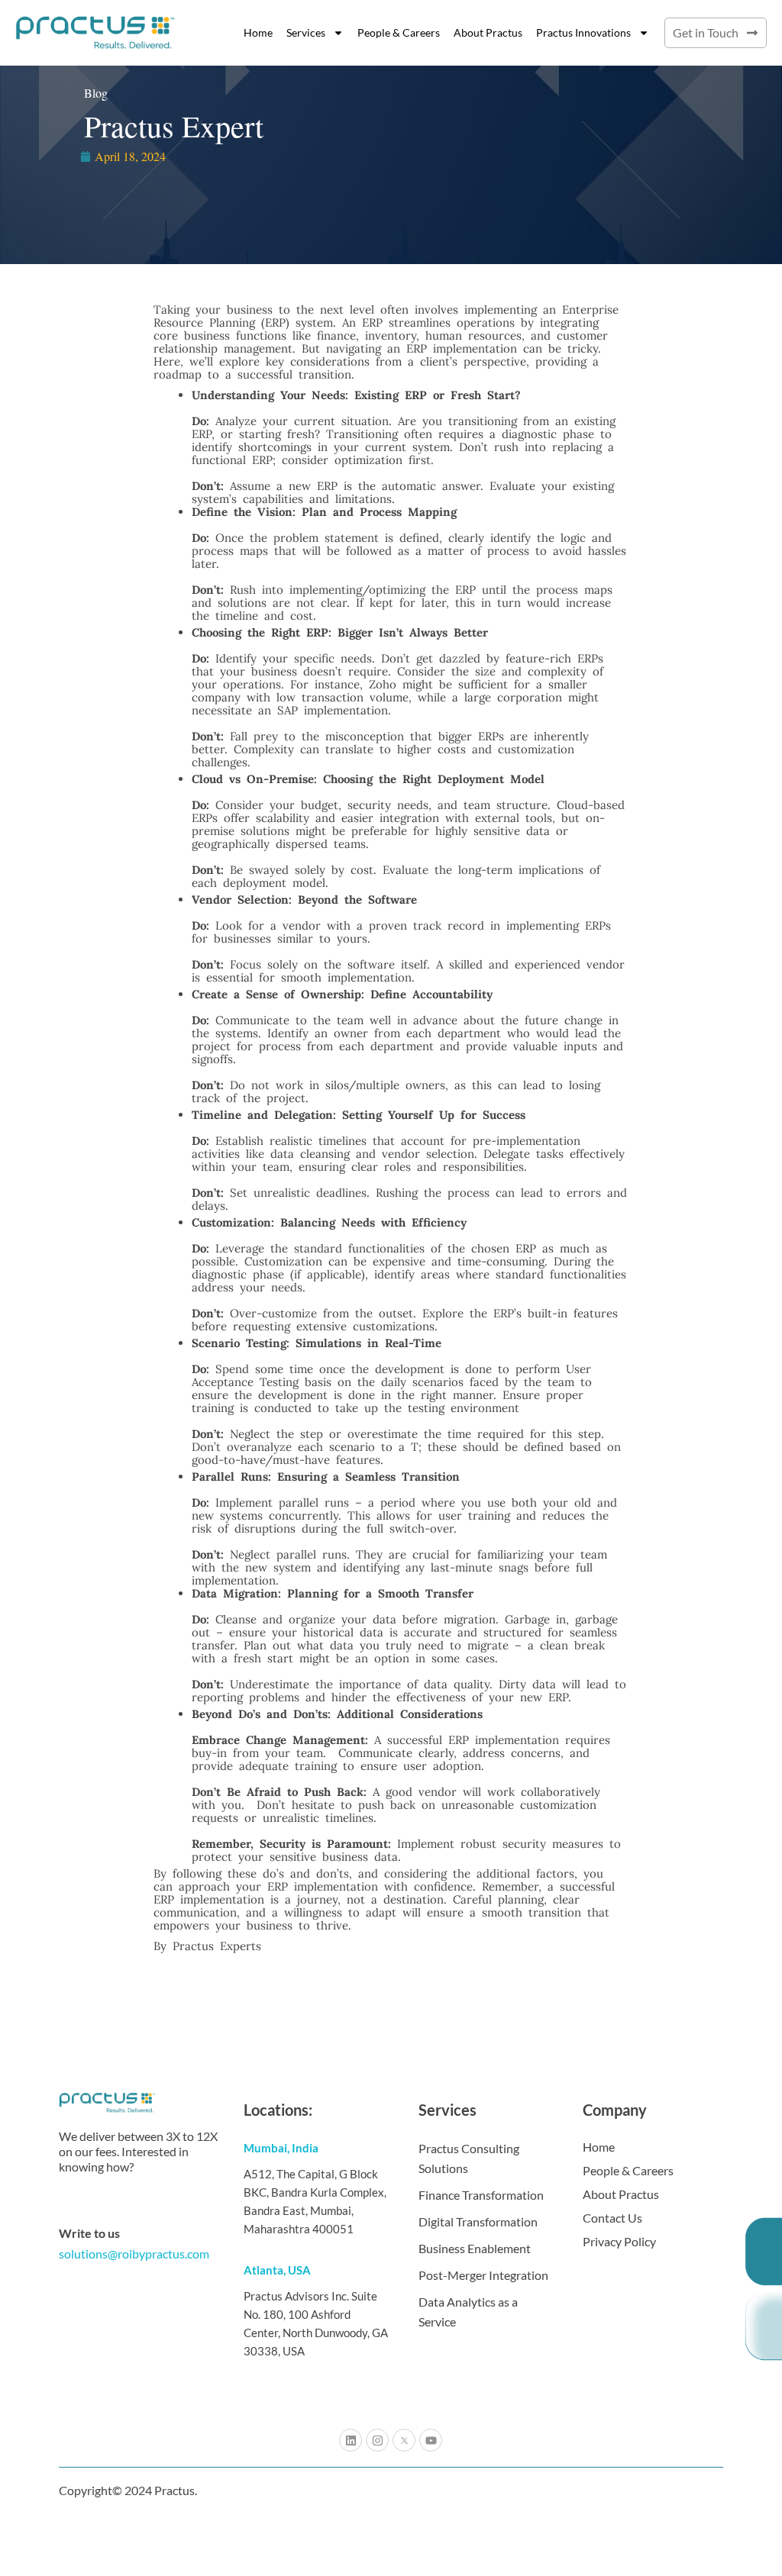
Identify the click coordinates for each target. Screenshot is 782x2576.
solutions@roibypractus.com (134, 2254)
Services (306, 32)
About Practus (488, 32)
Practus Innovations (583, 32)
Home (258, 32)
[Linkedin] (351, 2440)
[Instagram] (377, 2440)
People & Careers (399, 32)
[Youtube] (431, 2440)
